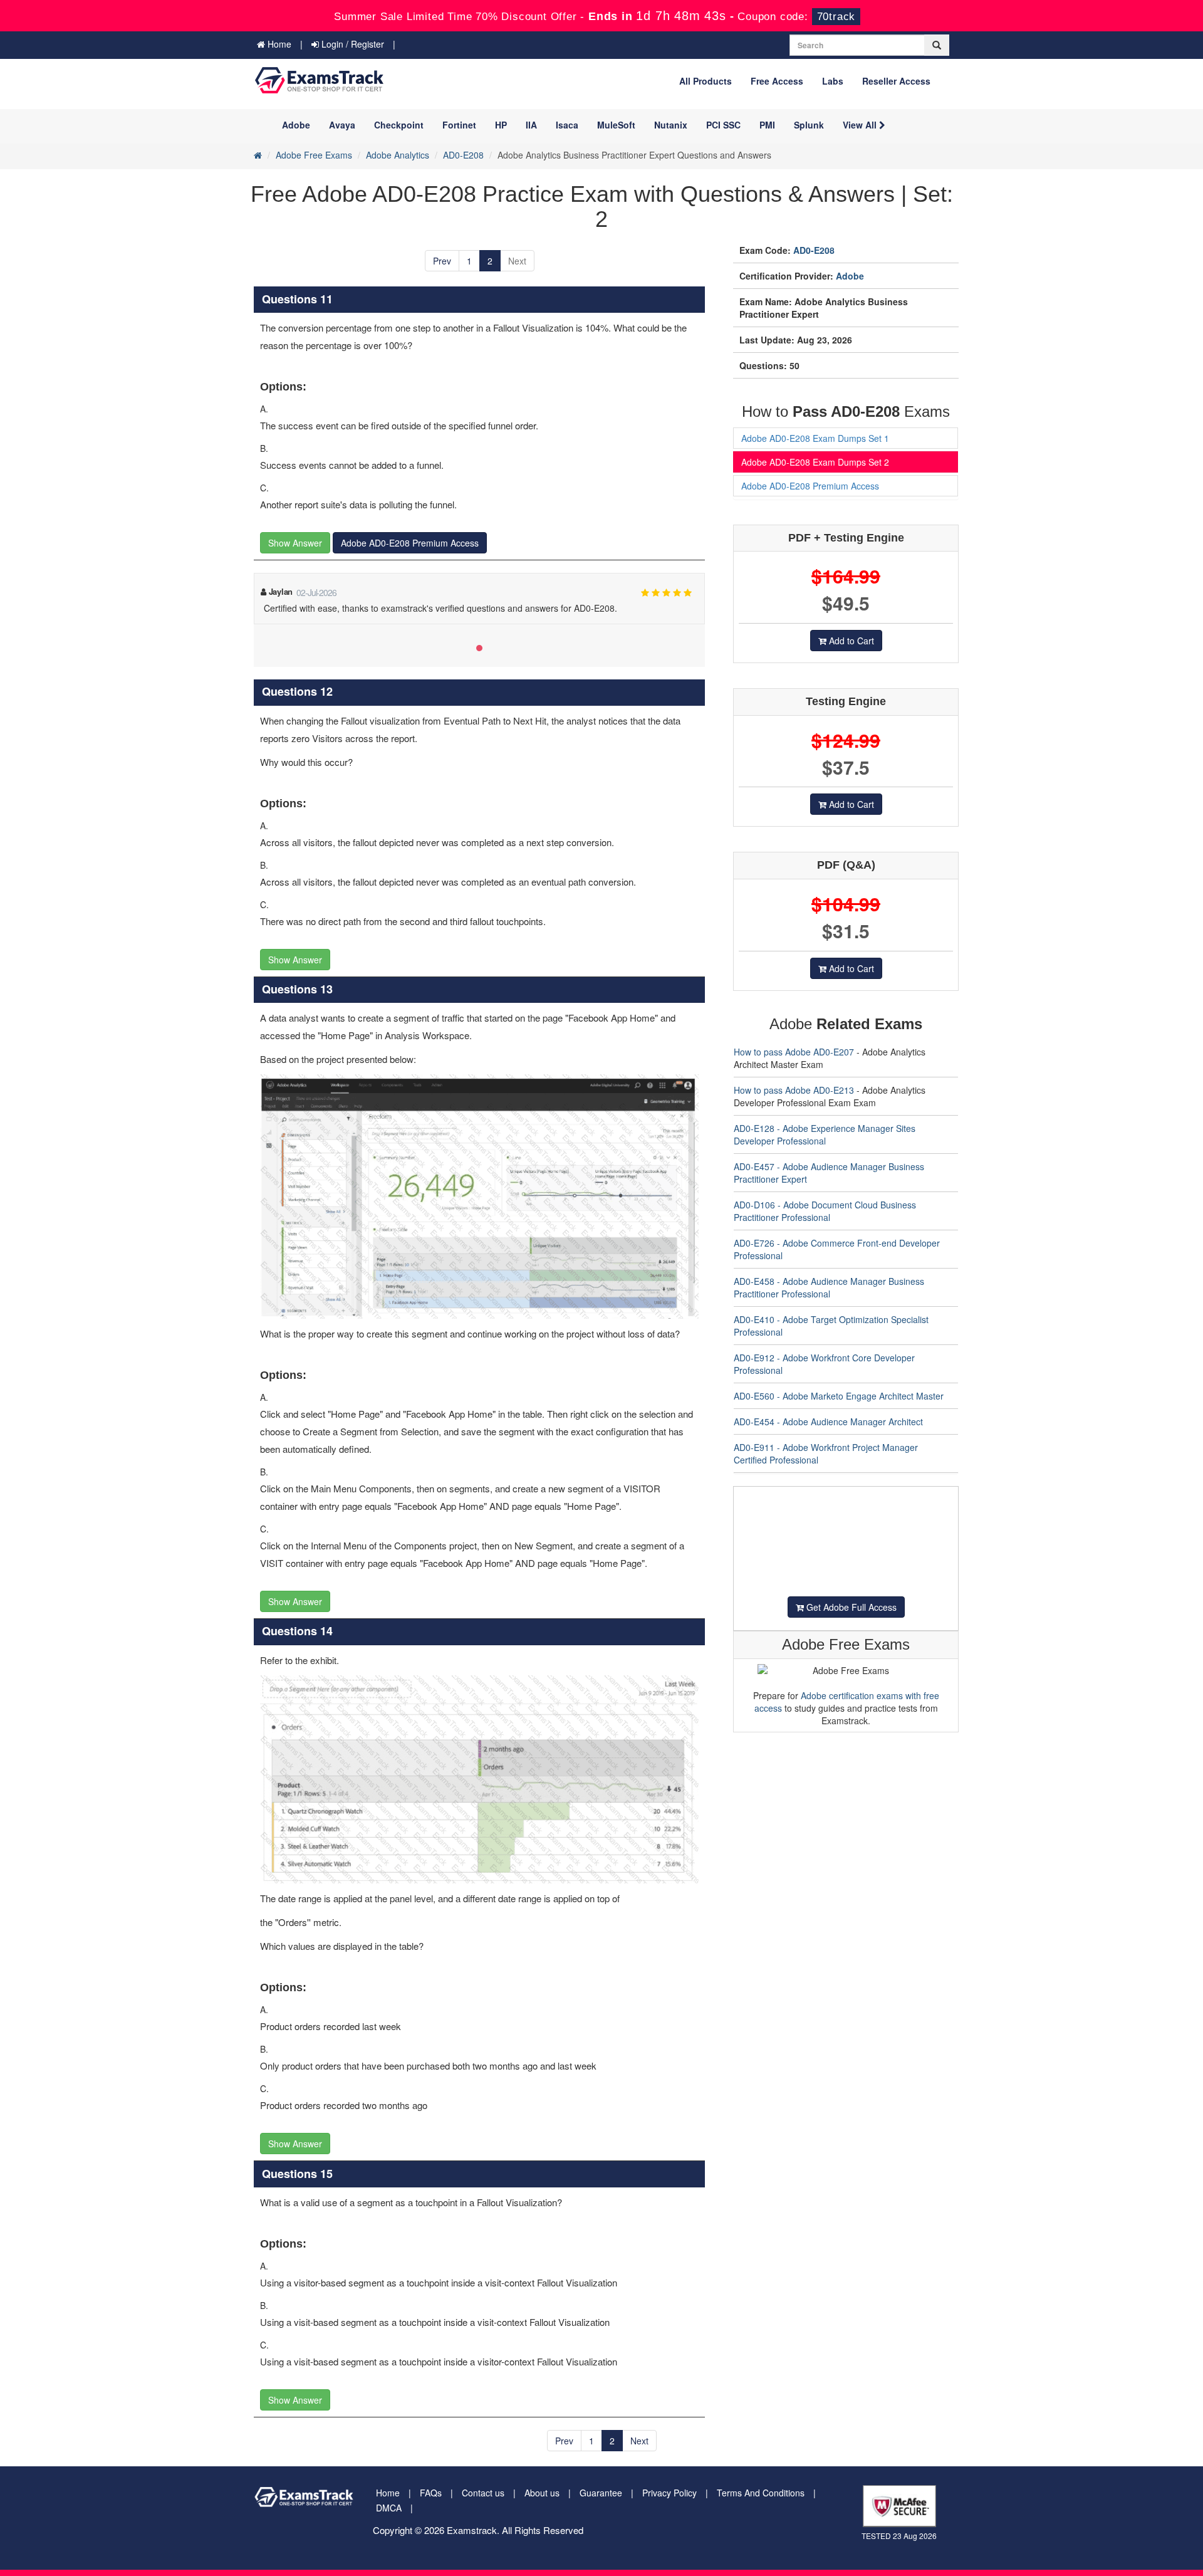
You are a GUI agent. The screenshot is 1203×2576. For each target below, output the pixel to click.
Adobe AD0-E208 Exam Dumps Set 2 (815, 462)
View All (861, 125)
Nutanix (671, 125)
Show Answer (295, 543)
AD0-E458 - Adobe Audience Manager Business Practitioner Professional (829, 1287)
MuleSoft (616, 125)
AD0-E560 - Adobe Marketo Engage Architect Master (839, 1396)
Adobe (296, 125)
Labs (833, 81)
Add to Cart (850, 641)
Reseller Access (896, 81)
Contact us (483, 2493)
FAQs (431, 2493)
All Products (706, 81)
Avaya (342, 125)
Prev (442, 261)
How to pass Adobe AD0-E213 (794, 1090)
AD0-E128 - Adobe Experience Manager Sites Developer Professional (825, 1134)
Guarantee (601, 2493)
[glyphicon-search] (937, 45)
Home (278, 44)
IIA (531, 125)
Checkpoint (399, 125)
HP (501, 125)
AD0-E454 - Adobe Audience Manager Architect (828, 1422)
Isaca (567, 125)
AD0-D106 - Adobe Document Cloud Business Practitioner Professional (825, 1211)
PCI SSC (723, 125)
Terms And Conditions (761, 2493)
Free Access (777, 81)
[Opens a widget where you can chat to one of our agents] (1156, 2554)
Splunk (809, 125)
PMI (767, 125)
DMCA (389, 2508)
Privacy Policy (669, 2493)
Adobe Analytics (398, 155)
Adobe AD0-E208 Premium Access (410, 543)
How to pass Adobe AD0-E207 (794, 1052)
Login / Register (352, 44)
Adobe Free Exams (314, 155)
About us (542, 2493)
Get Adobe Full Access (850, 1607)
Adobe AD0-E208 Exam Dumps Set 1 (815, 438)
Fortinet (459, 125)
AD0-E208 (463, 155)
